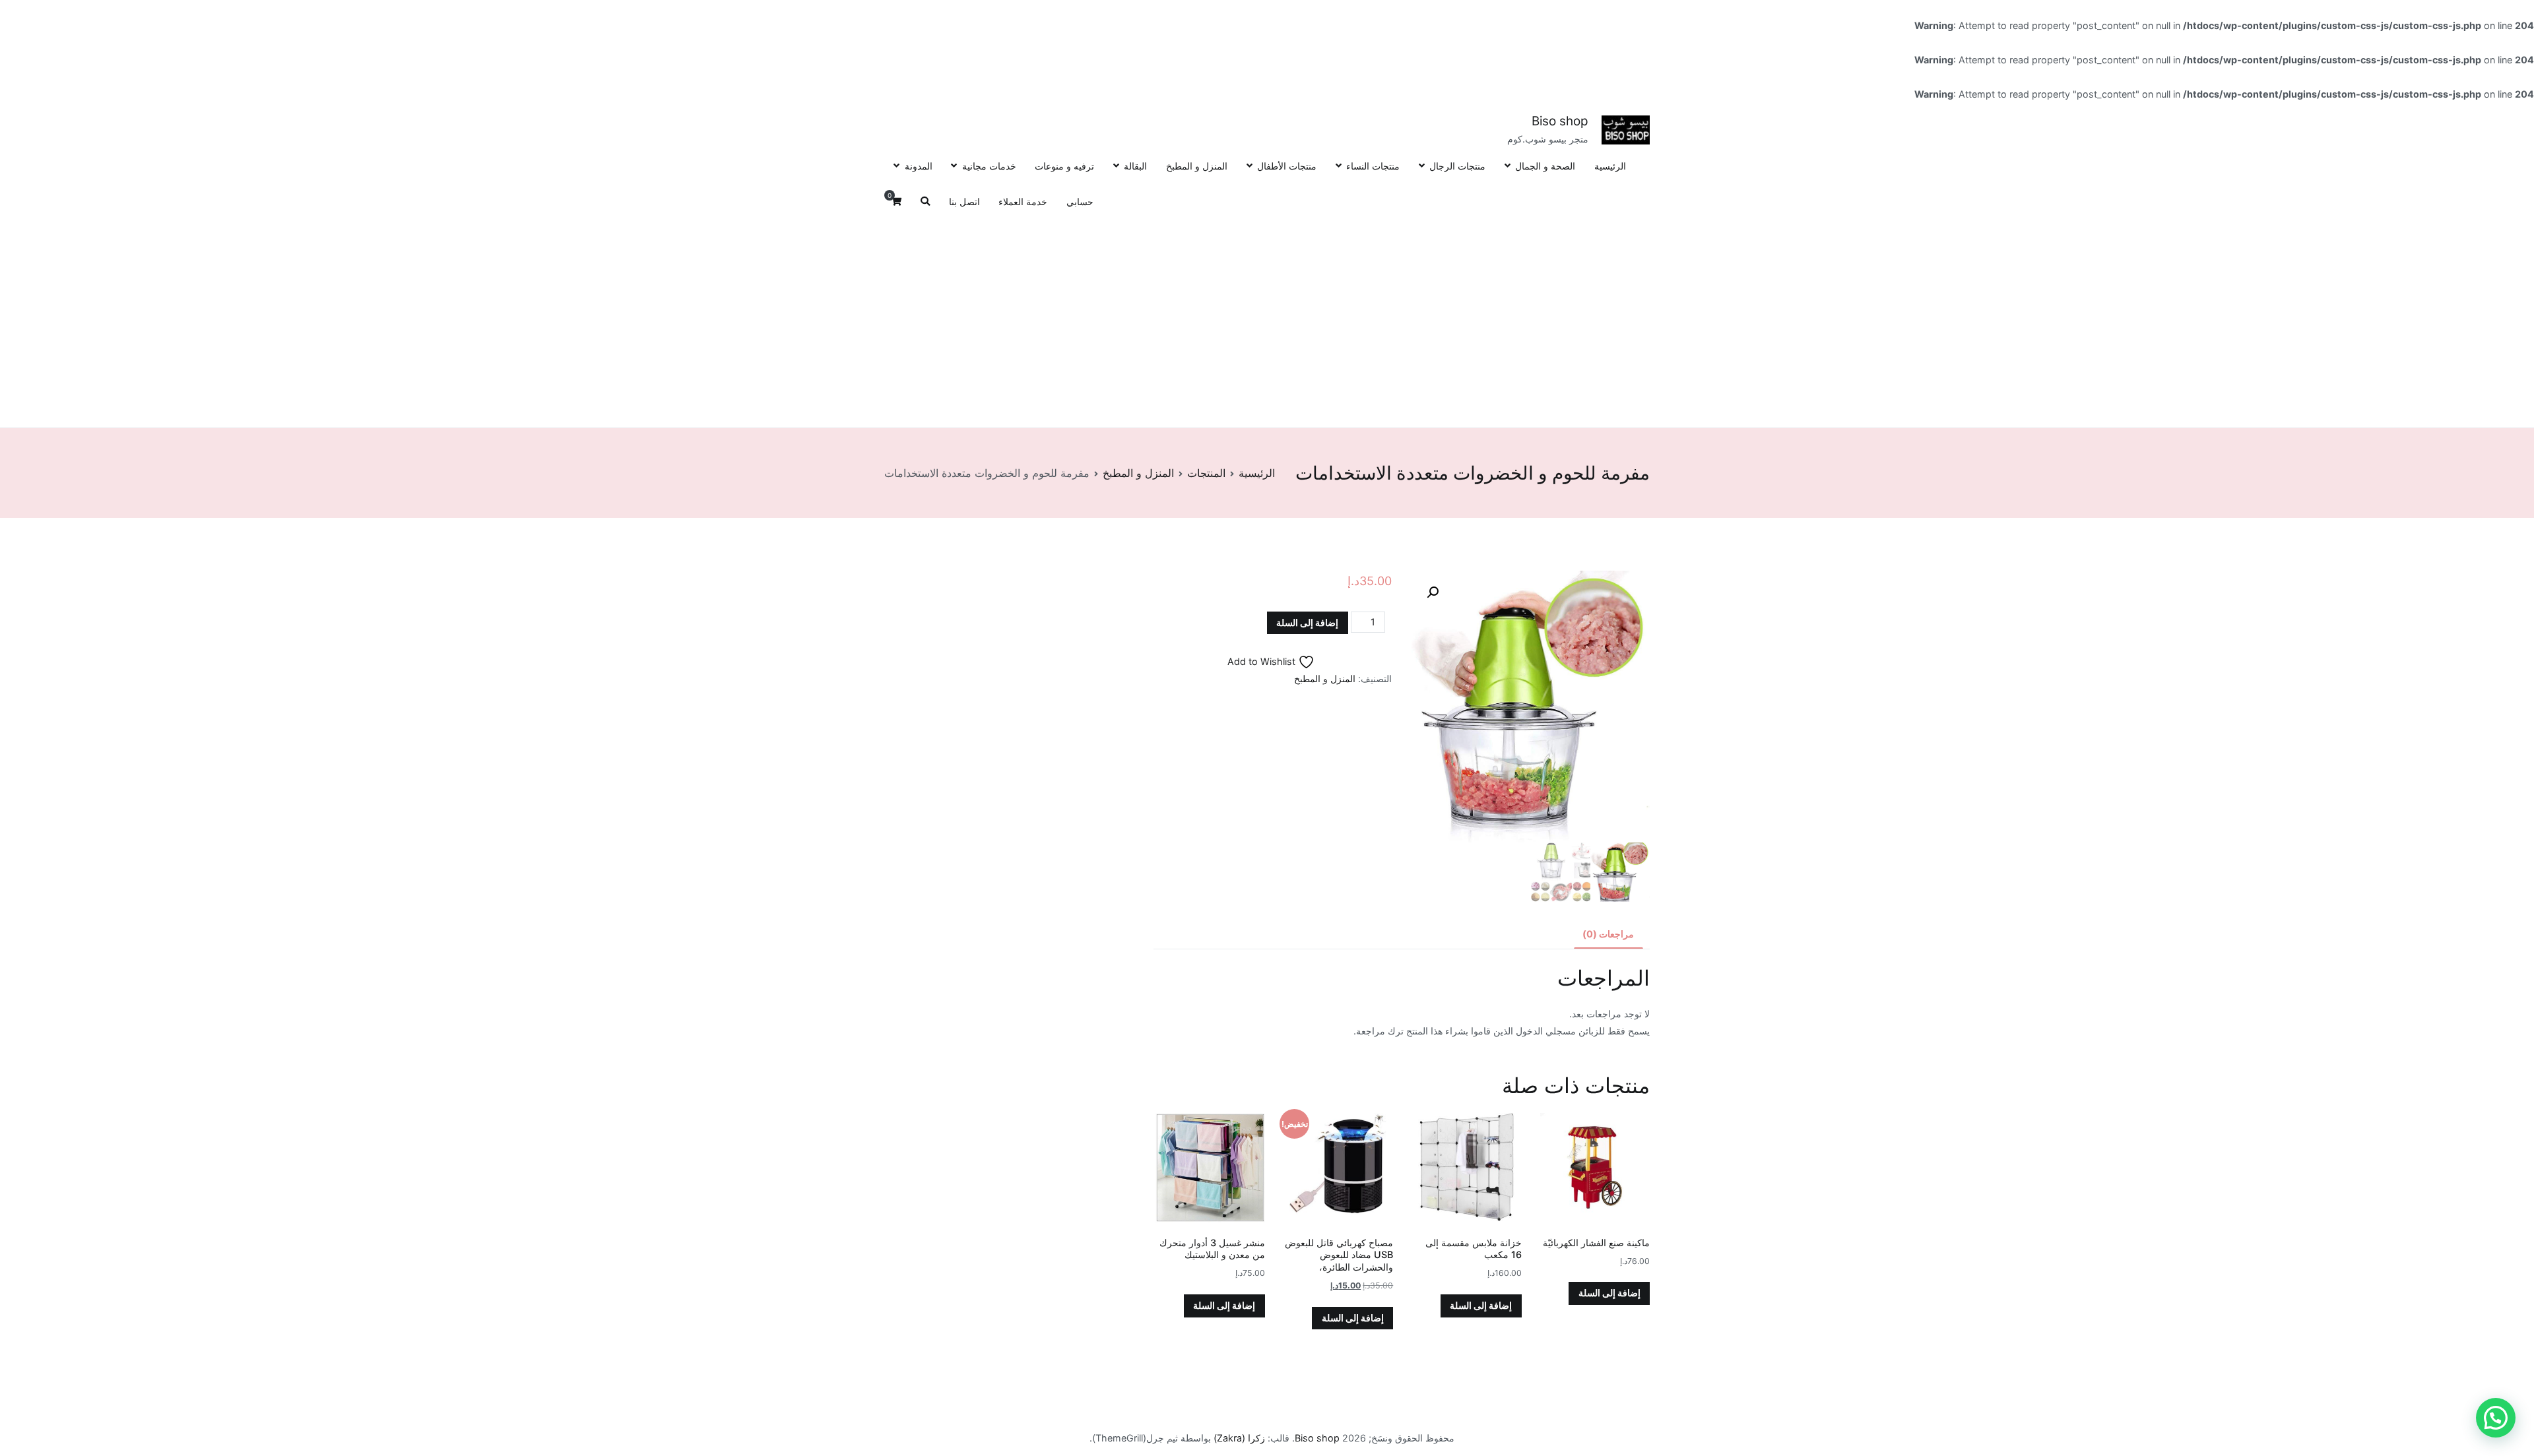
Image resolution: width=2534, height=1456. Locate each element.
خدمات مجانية (989, 166)
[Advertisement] (1267, 319)
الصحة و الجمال (1545, 166)
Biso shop (1560, 121)
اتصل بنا (964, 202)
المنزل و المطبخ (1197, 166)
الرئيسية (1610, 166)
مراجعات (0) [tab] (1608, 934)
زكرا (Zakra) (1239, 1438)
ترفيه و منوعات (1064, 166)
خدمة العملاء (1023, 202)
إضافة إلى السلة (1307, 622)
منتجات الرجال (1457, 166)
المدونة (918, 166)
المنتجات (1206, 473)
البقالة (1135, 166)
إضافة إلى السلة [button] (1609, 1293)
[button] (1433, 592)
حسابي (1080, 202)
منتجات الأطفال (1287, 166)
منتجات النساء (1373, 166)
